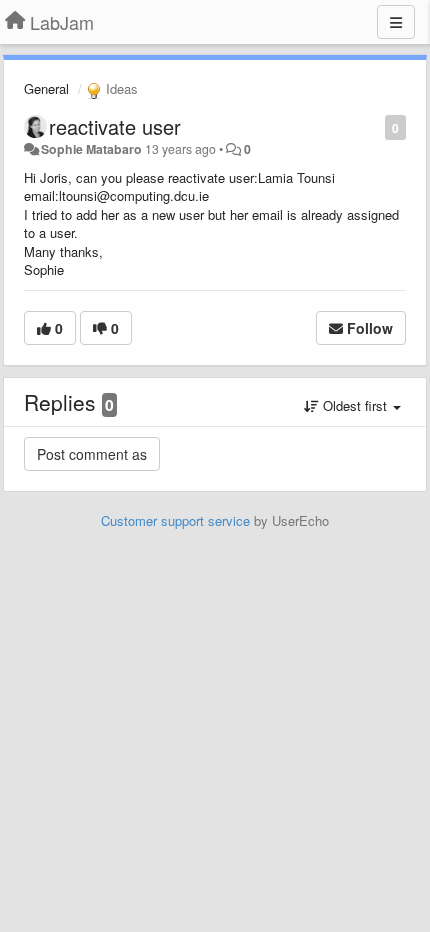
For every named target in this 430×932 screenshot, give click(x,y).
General (46, 88)
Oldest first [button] (355, 405)
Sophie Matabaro (91, 149)
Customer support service (175, 520)
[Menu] (396, 22)
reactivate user (115, 126)
